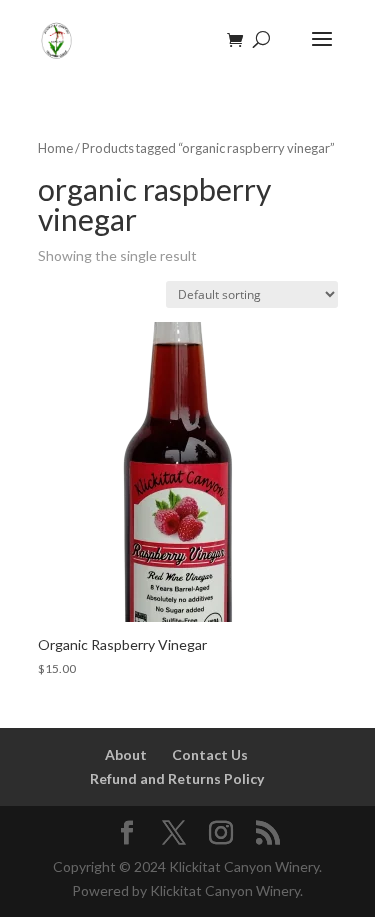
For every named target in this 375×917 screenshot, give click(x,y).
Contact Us (210, 754)
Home (55, 148)
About (126, 754)
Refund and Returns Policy (177, 778)
